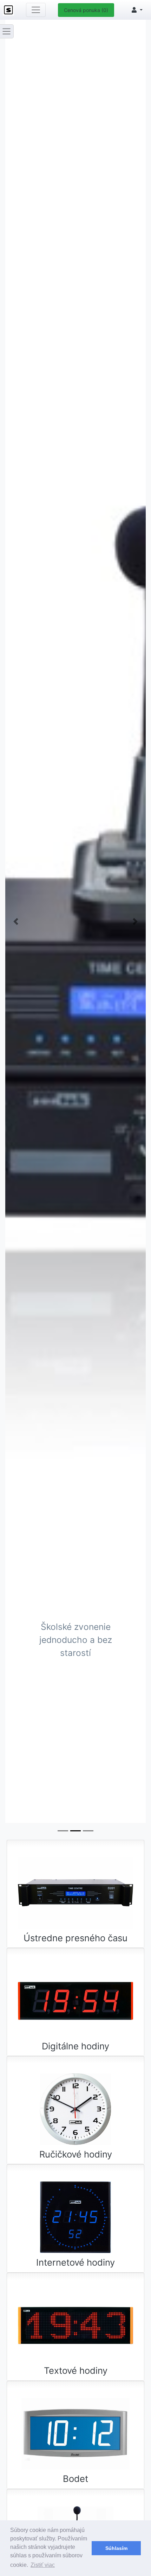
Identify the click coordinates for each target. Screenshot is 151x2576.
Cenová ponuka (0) (86, 10)
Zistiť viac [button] (43, 2565)
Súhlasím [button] (116, 2548)
